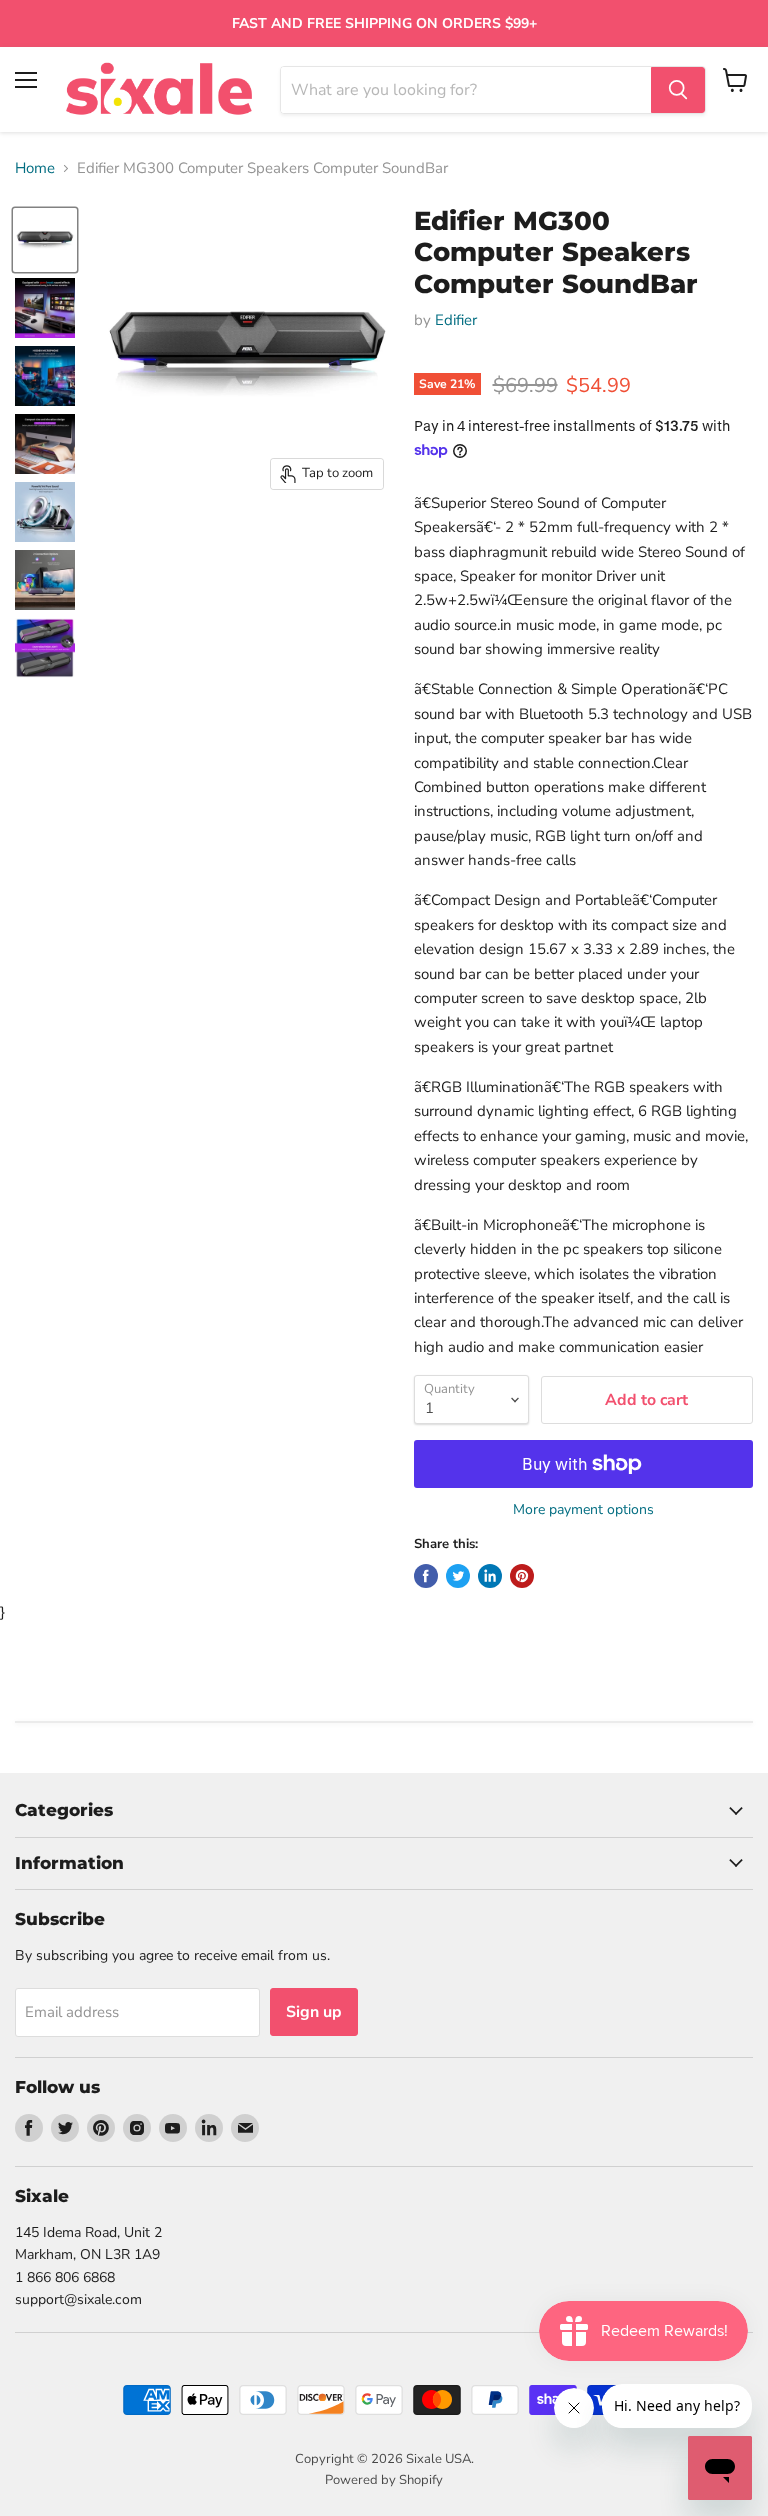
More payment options (583, 1510)
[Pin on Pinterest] (522, 1576)
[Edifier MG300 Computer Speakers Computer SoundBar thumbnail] (45, 240)
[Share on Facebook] (426, 1576)
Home (35, 168)
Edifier (456, 320)
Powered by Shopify (384, 2480)
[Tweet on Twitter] (458, 1576)
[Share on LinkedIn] (490, 1576)
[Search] (678, 90)
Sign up (314, 2012)
